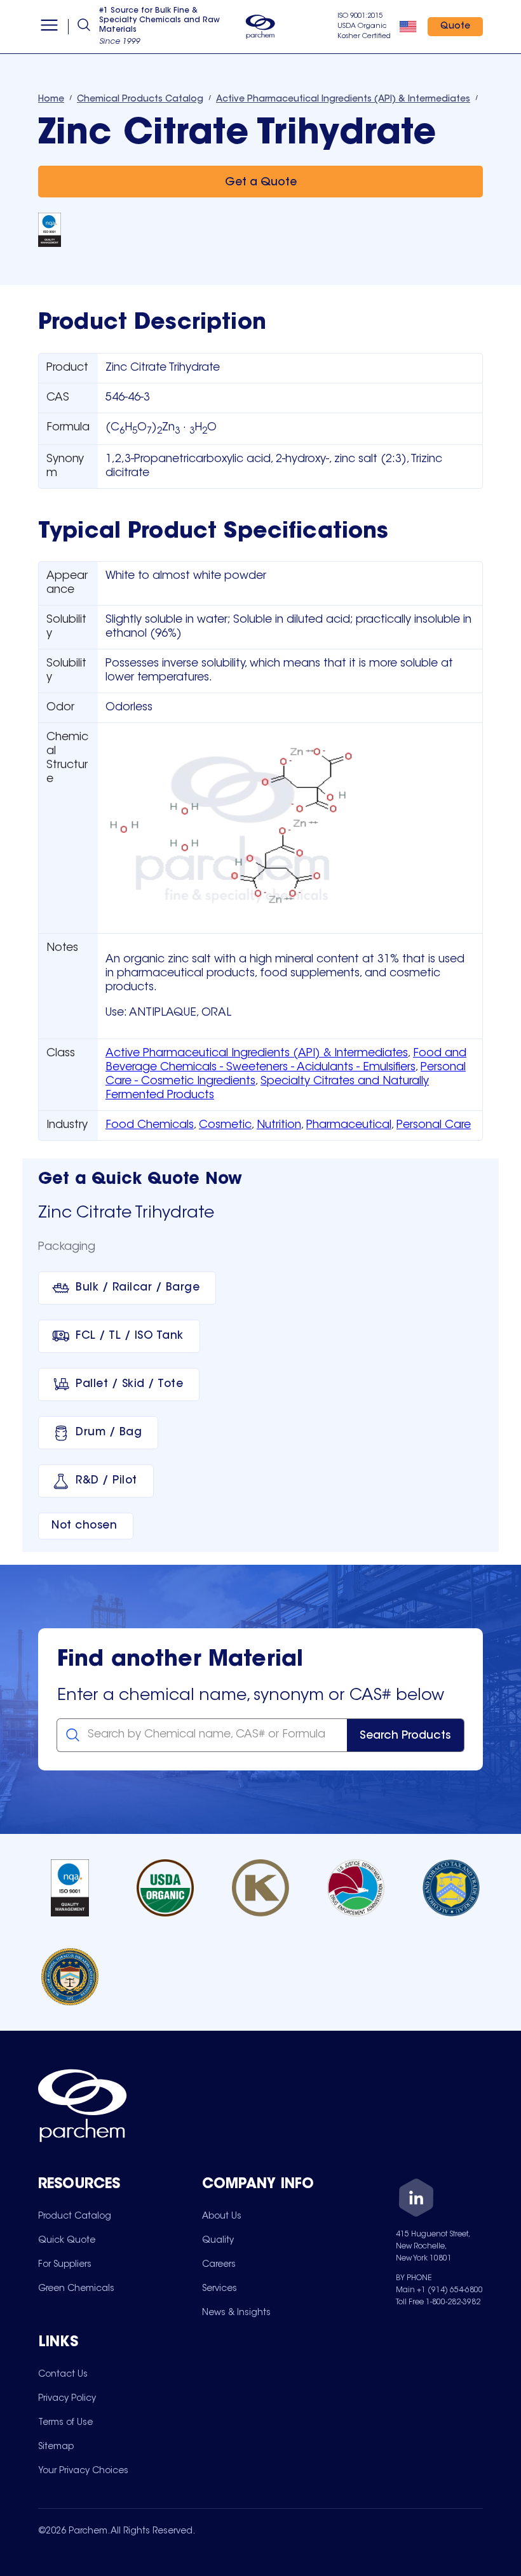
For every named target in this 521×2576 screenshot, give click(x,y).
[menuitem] (75, 2216)
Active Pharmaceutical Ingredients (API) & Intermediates (257, 1054)
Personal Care (434, 1125)
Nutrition (279, 1125)
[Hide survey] (485, 2244)
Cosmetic (225, 1125)
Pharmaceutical (349, 1125)
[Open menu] (49, 27)
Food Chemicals (150, 1125)
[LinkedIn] (416, 2200)
